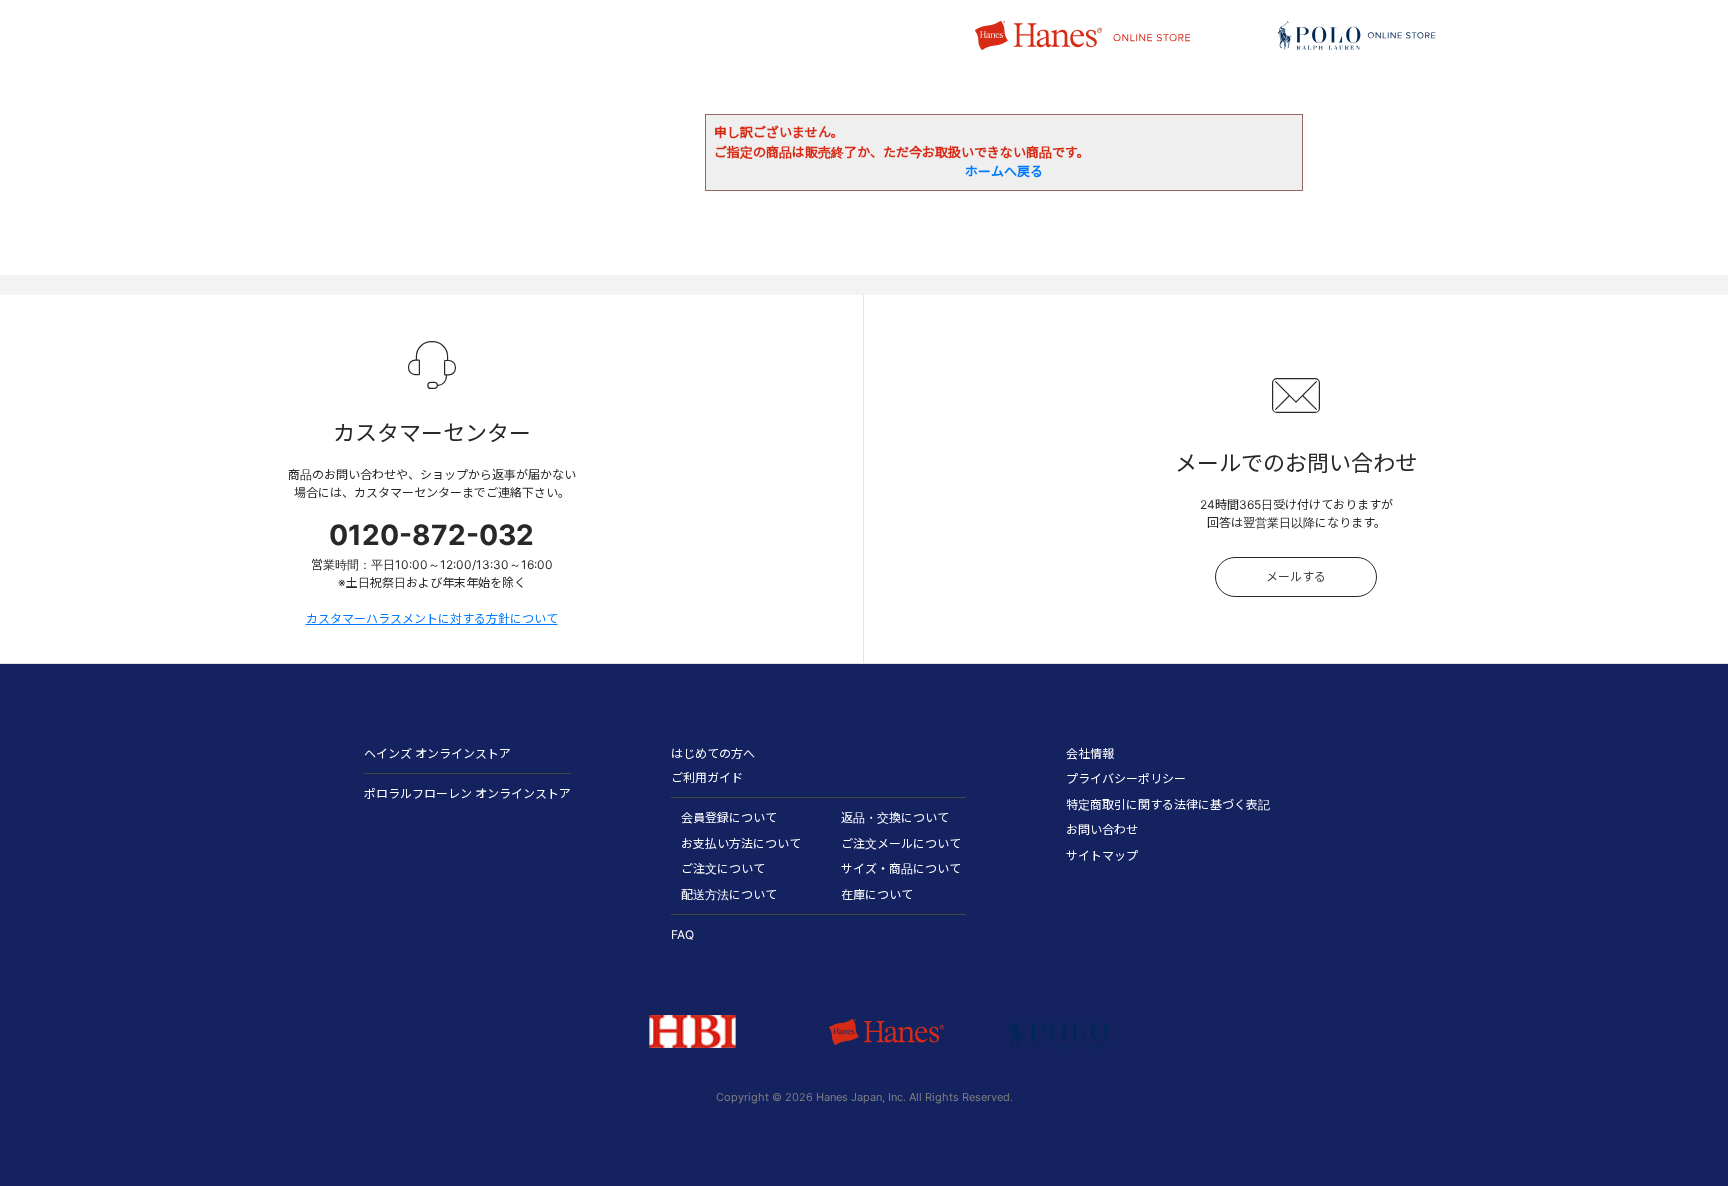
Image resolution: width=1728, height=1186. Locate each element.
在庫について (877, 894)
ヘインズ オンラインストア (437, 753)
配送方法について (729, 894)
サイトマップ (1102, 855)
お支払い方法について (741, 843)
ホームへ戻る (1004, 171)
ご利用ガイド (707, 777)
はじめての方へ (713, 753)
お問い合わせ (1102, 829)
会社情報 (1090, 753)
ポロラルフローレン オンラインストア (467, 793)
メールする (1296, 576)
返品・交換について (895, 817)
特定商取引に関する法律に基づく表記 (1168, 804)
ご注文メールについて (901, 843)
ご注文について (723, 868)
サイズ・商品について (901, 868)
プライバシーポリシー (1126, 778)
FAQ (682, 934)
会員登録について (729, 817)
